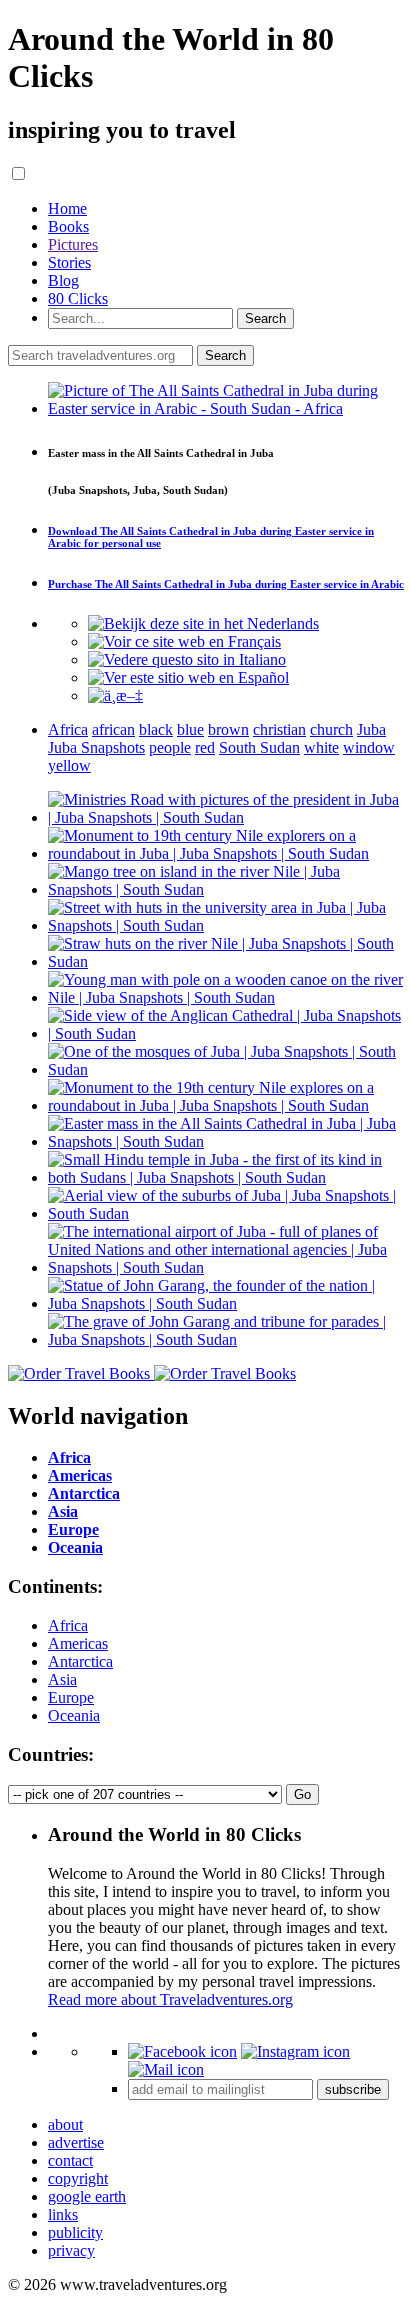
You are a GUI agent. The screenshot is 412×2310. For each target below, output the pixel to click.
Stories (69, 262)
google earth (87, 2196)
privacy (71, 2250)
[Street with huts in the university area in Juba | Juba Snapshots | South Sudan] (226, 925)
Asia (62, 1679)
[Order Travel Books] (152, 1373)
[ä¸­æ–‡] (115, 695)
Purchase (226, 584)
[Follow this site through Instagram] (295, 2051)
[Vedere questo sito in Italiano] (187, 659)
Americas (78, 1643)
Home (67, 208)
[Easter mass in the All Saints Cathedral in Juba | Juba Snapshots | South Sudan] (226, 1141)
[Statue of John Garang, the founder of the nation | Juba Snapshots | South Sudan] (226, 1303)
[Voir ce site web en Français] (184, 641)
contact (70, 2160)
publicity (75, 2232)
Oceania (74, 1715)
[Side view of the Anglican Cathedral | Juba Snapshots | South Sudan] (226, 1033)
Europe (71, 1697)
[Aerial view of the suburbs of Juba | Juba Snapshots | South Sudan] (226, 1213)
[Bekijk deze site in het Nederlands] (203, 623)
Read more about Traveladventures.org (170, 1999)
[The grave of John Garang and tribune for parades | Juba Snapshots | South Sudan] (226, 1339)
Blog (63, 280)
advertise (76, 2142)
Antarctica (80, 1661)
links (63, 2214)
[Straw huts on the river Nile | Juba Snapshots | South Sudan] (226, 961)
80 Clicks (78, 298)
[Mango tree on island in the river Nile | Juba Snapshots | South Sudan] (226, 889)
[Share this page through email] (166, 2069)
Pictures (73, 244)
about (65, 2124)
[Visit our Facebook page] (182, 2051)
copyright (78, 2178)
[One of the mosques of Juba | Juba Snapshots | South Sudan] (226, 1069)
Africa (68, 1625)
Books (68, 226)
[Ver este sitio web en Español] (188, 677)
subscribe (353, 2089)
